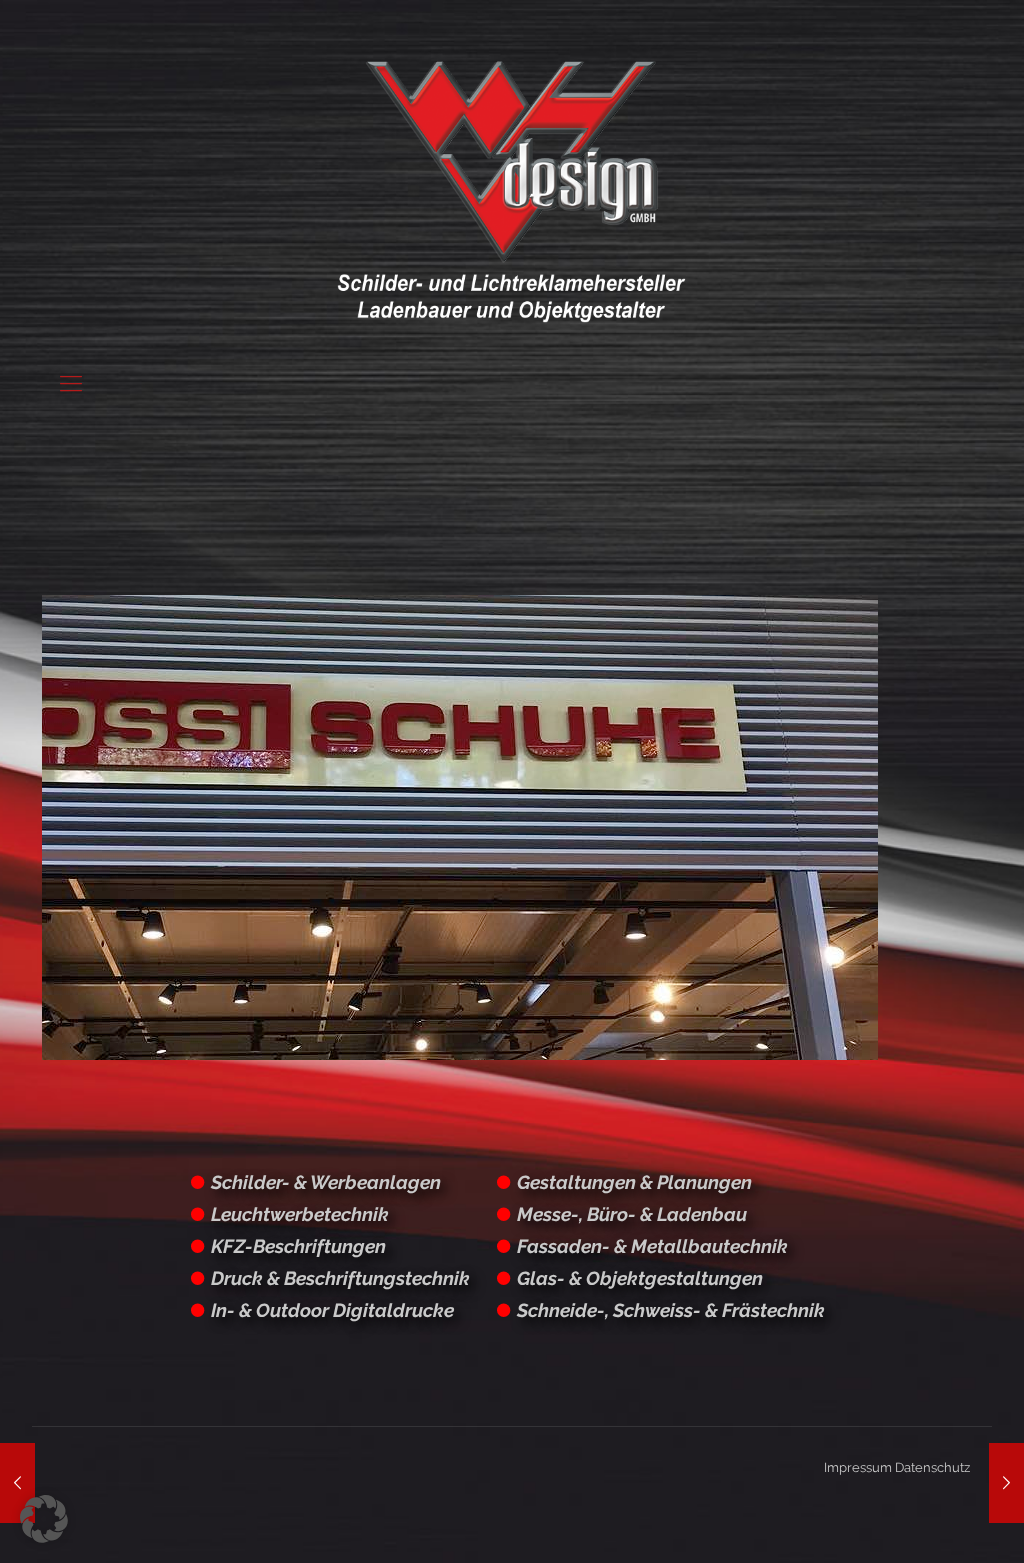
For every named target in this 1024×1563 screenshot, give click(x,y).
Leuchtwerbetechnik (300, 1214)
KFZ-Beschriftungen (298, 1246)
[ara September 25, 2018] (1006, 1483)
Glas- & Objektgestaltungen (640, 1278)
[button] (44, 1519)
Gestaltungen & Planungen (634, 1182)
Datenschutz (932, 1467)
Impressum (858, 1467)
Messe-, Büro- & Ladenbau (632, 1214)
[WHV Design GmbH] (511, 190)
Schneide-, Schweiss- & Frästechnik (671, 1310)
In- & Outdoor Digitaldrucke (332, 1310)
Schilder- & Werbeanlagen (326, 1182)
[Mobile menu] (71, 383)
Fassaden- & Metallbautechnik (652, 1246)
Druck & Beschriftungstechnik (340, 1278)
